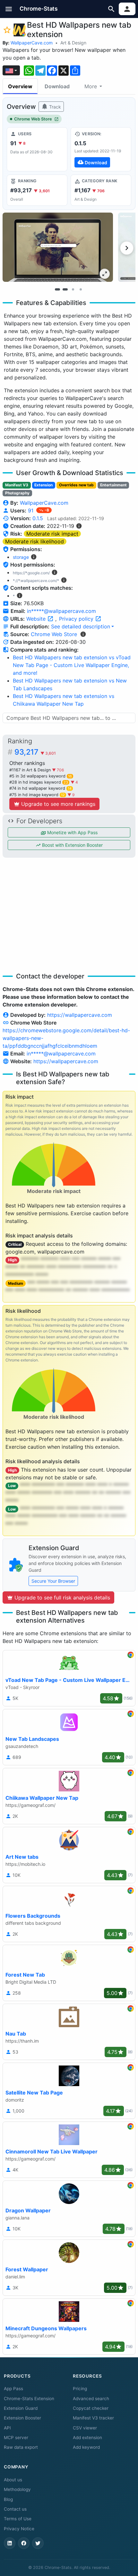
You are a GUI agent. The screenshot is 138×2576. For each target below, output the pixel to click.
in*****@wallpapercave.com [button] (61, 611)
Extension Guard (21, 2408)
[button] (9, 9)
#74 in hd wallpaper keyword (40, 788)
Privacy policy (77, 619)
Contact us (15, 2509)
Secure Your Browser (53, 1581)
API (7, 2428)
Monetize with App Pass (72, 832)
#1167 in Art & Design (31, 770)
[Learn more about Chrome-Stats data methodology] (83, 634)
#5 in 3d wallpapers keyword (41, 776)
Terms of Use (18, 2519)
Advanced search (91, 2399)
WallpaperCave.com (32, 43)
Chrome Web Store (33, 119)
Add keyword (86, 2447)
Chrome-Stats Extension (29, 2399)
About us (13, 2480)
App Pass (13, 2389)
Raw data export (21, 2447)
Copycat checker (91, 2408)
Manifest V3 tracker (93, 2418)
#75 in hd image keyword (37, 795)
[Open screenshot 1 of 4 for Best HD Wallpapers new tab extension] (58, 247)
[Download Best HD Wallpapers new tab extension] (101, 149)
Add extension (87, 2438)
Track (54, 107)
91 (31, 510)
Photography (17, 493)
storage (21, 557)
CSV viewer (85, 2428)
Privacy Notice (19, 2529)
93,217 (35, 752)
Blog (8, 2499)
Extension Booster (22, 2418)
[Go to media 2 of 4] (65, 290)
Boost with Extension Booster (72, 845)
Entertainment (113, 485)
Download (57, 86)
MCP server (16, 2438)
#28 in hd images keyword (39, 782)
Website (37, 619)
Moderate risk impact (52, 534)
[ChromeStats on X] (38, 2543)
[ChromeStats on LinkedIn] (10, 2543)
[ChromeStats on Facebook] (24, 2543)
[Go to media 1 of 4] (57, 290)
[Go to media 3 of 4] (73, 290)
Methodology (17, 2489)
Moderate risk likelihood (34, 541)
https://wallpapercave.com (80, 1015)
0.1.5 (38, 518)
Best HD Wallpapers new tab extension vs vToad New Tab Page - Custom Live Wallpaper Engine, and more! (72, 665)
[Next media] (127, 248)
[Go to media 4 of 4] (81, 290)
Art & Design (73, 43)
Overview (20, 86)
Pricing (80, 2389)
